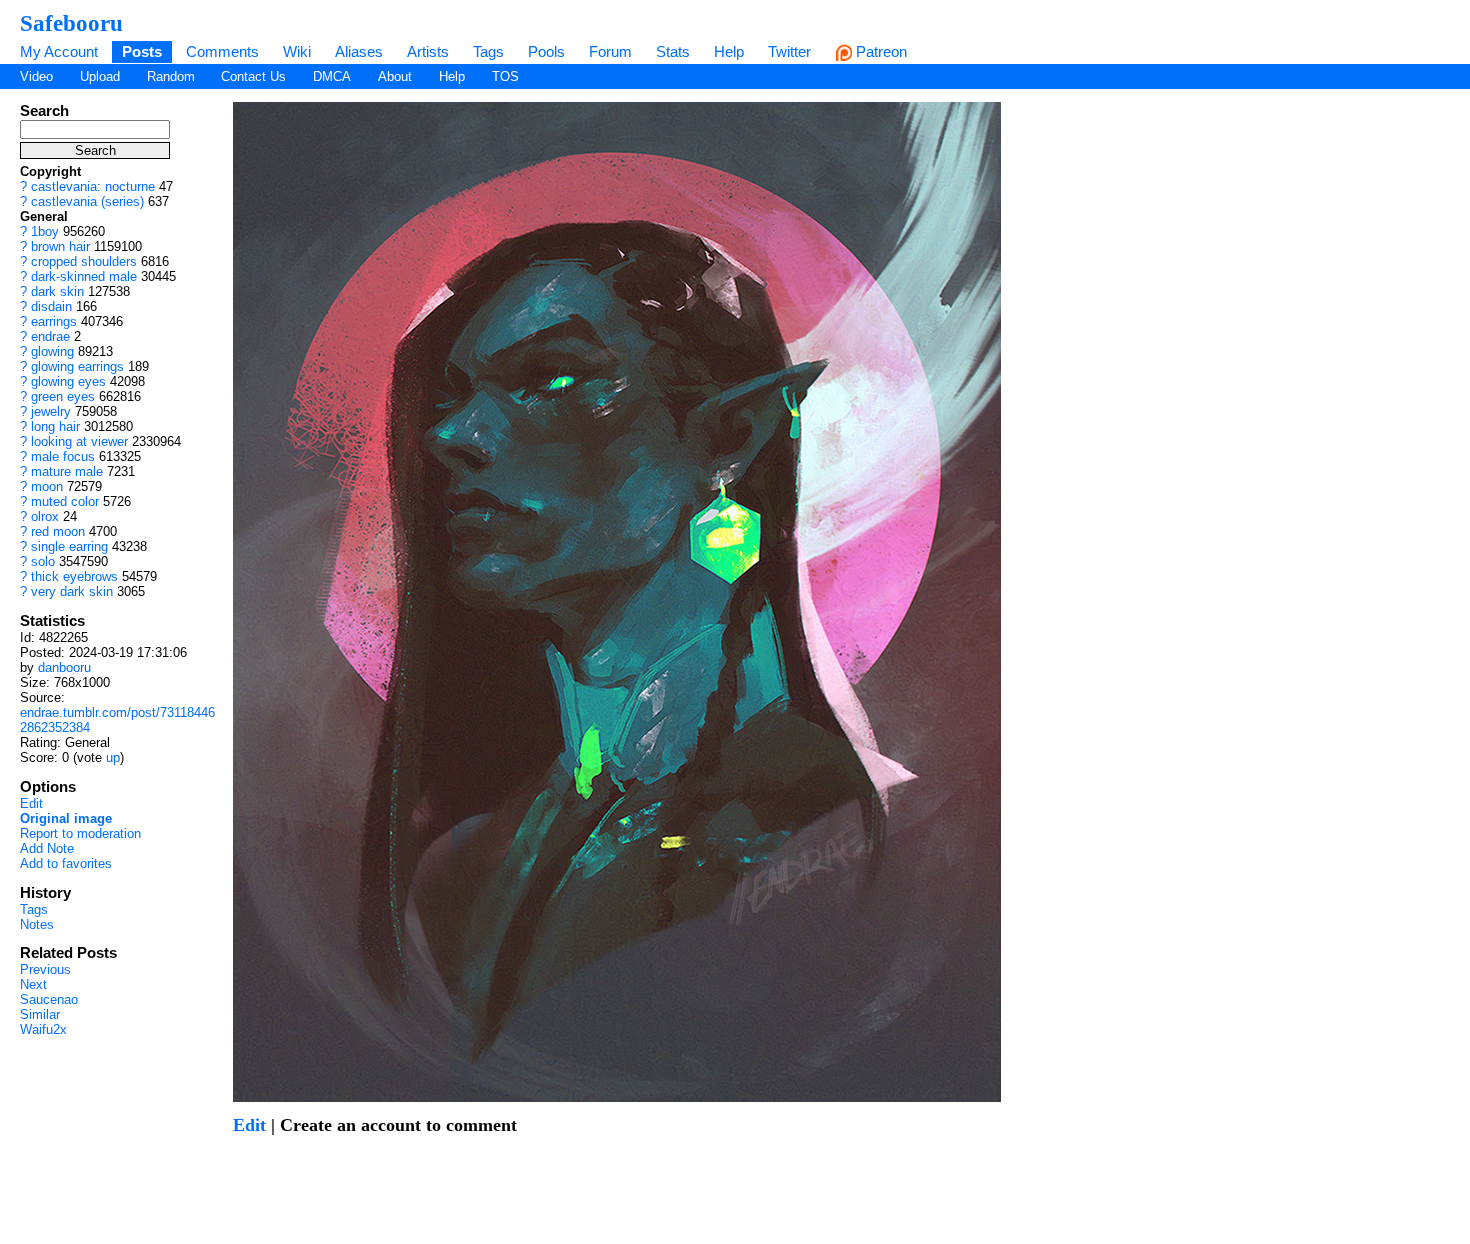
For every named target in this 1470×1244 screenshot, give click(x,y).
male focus (63, 456)
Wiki (297, 51)
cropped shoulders (84, 261)
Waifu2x (43, 1029)
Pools (546, 51)
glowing (52, 351)
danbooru (64, 667)
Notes (37, 924)
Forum (610, 51)
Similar (40, 1014)
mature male (67, 471)
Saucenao (49, 999)
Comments (222, 51)
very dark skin (72, 591)
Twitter (789, 51)
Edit (31, 803)
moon (47, 486)
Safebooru (71, 23)
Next (33, 984)
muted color (65, 501)
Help (729, 51)
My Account (59, 51)
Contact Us (253, 76)
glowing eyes (68, 381)
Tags (488, 51)
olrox (45, 516)
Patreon (879, 51)
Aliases (359, 51)
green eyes (63, 396)
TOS (505, 76)
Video (36, 76)
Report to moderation (80, 833)
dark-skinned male (84, 276)
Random (171, 76)
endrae (50, 336)
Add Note (47, 848)
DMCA (332, 76)
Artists (428, 51)
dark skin (57, 291)
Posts (142, 51)
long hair (55, 426)
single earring (69, 546)
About (395, 76)
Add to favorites (66, 863)
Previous (45, 969)
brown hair (60, 246)
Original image (66, 818)
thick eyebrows (74, 576)
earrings (54, 321)
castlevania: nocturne (93, 186)
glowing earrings (77, 366)
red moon (58, 531)
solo (43, 561)
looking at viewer (79, 441)
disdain (51, 306)
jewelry (51, 411)
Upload (100, 76)
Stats (673, 51)
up (113, 757)
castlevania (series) (87, 201)
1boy (45, 231)
